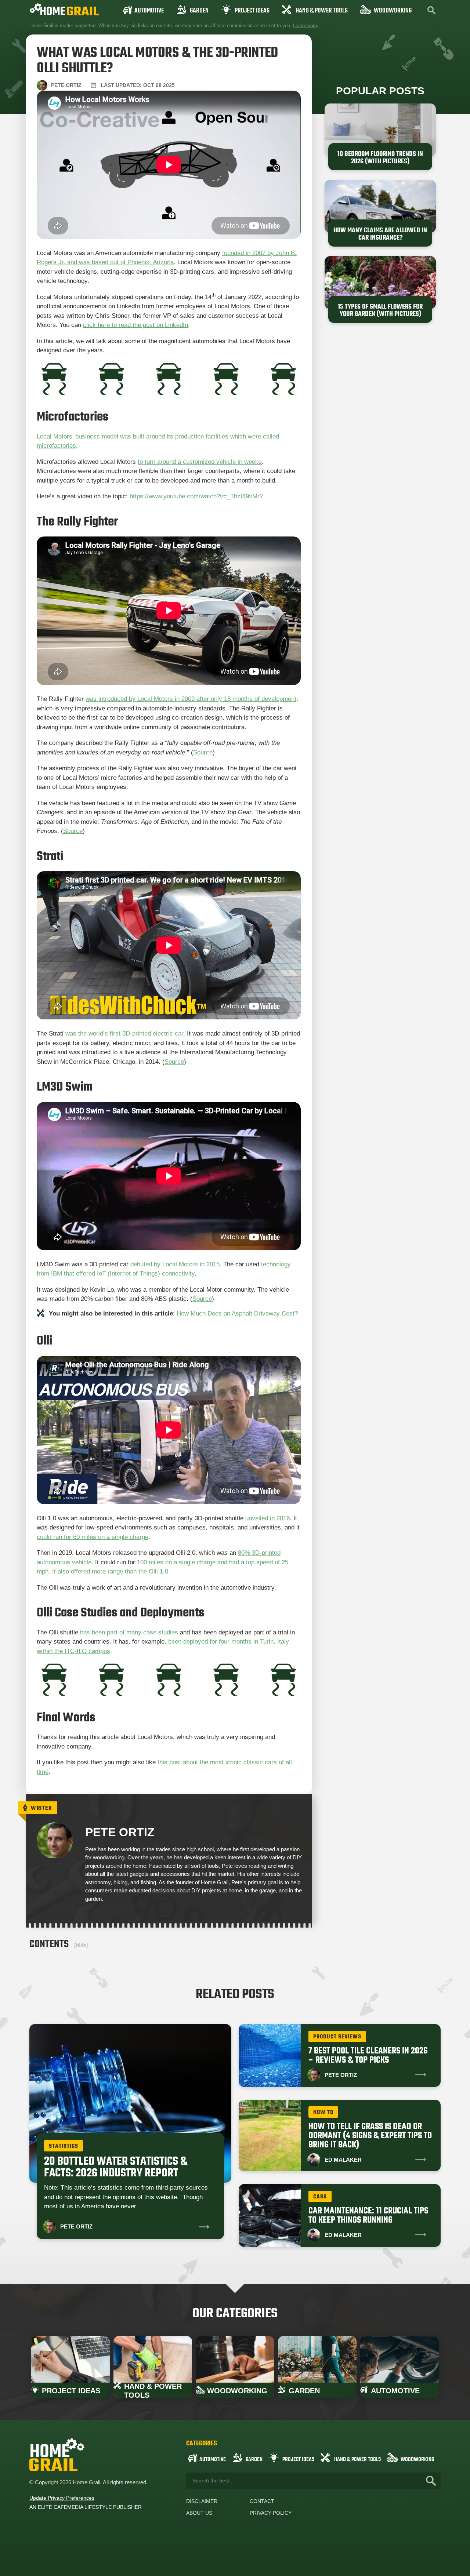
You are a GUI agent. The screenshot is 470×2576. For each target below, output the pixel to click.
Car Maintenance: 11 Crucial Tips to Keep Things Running (368, 2216)
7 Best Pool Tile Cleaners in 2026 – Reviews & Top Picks (368, 2056)
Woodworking (393, 11)
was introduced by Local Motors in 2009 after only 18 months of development (191, 699)
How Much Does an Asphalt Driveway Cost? (237, 1314)
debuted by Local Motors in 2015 (175, 1264)
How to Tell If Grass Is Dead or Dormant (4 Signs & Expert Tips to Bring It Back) (370, 2136)
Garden (199, 11)
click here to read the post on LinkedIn (135, 325)
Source (203, 752)
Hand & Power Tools (322, 11)
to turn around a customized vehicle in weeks (200, 462)
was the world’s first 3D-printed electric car (124, 1034)
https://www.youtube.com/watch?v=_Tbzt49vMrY (197, 496)
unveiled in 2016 (267, 1518)
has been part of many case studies (129, 1632)
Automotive (149, 11)
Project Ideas (252, 11)
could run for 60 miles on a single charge (93, 1537)
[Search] (431, 2481)
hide (81, 1945)
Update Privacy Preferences (62, 2498)
